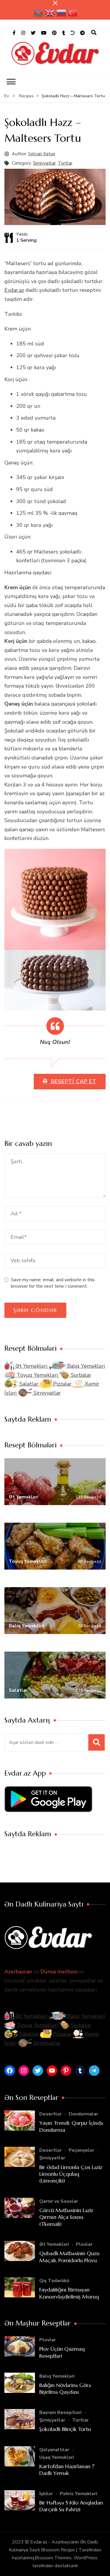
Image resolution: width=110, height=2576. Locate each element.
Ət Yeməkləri (31, 1366)
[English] (50, 13)
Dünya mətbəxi (59, 1972)
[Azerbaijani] (39, 13)
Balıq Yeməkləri (85, 1366)
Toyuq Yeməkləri (37, 1375)
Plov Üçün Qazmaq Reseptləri (62, 2352)
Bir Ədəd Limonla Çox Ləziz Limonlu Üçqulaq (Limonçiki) (71, 2174)
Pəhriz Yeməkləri (78, 2494)
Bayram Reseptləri (60, 2413)
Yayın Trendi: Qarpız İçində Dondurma (71, 2126)
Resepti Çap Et (73, 1081)
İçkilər (46, 2494)
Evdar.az (14, 290)
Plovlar (84, 2244)
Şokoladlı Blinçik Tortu (65, 2429)
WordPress (86, 2558)
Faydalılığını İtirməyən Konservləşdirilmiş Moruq (69, 2293)
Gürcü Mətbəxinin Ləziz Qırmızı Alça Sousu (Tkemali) (66, 2217)
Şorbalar (80, 1375)
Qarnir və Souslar (59, 2201)
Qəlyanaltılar (54, 2450)
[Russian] (62, 13)
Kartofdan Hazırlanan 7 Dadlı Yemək (67, 2470)
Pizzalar (62, 1384)
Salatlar (29, 1384)
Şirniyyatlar (44, 163)
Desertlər (50, 2114)
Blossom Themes (53, 2558)
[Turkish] (73, 13)
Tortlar (65, 163)
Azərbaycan (18, 1972)
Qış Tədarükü (54, 2281)
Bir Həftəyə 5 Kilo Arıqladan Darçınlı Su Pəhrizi (71, 2506)
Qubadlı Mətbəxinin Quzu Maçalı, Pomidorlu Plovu (69, 2257)
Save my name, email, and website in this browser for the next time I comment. (53, 1283)
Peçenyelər (81, 2150)
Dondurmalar (83, 2114)
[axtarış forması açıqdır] (94, 33)
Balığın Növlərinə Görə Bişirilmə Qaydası (65, 2388)
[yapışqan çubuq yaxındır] (55, 3)
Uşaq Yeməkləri (57, 2457)
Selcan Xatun (42, 154)
